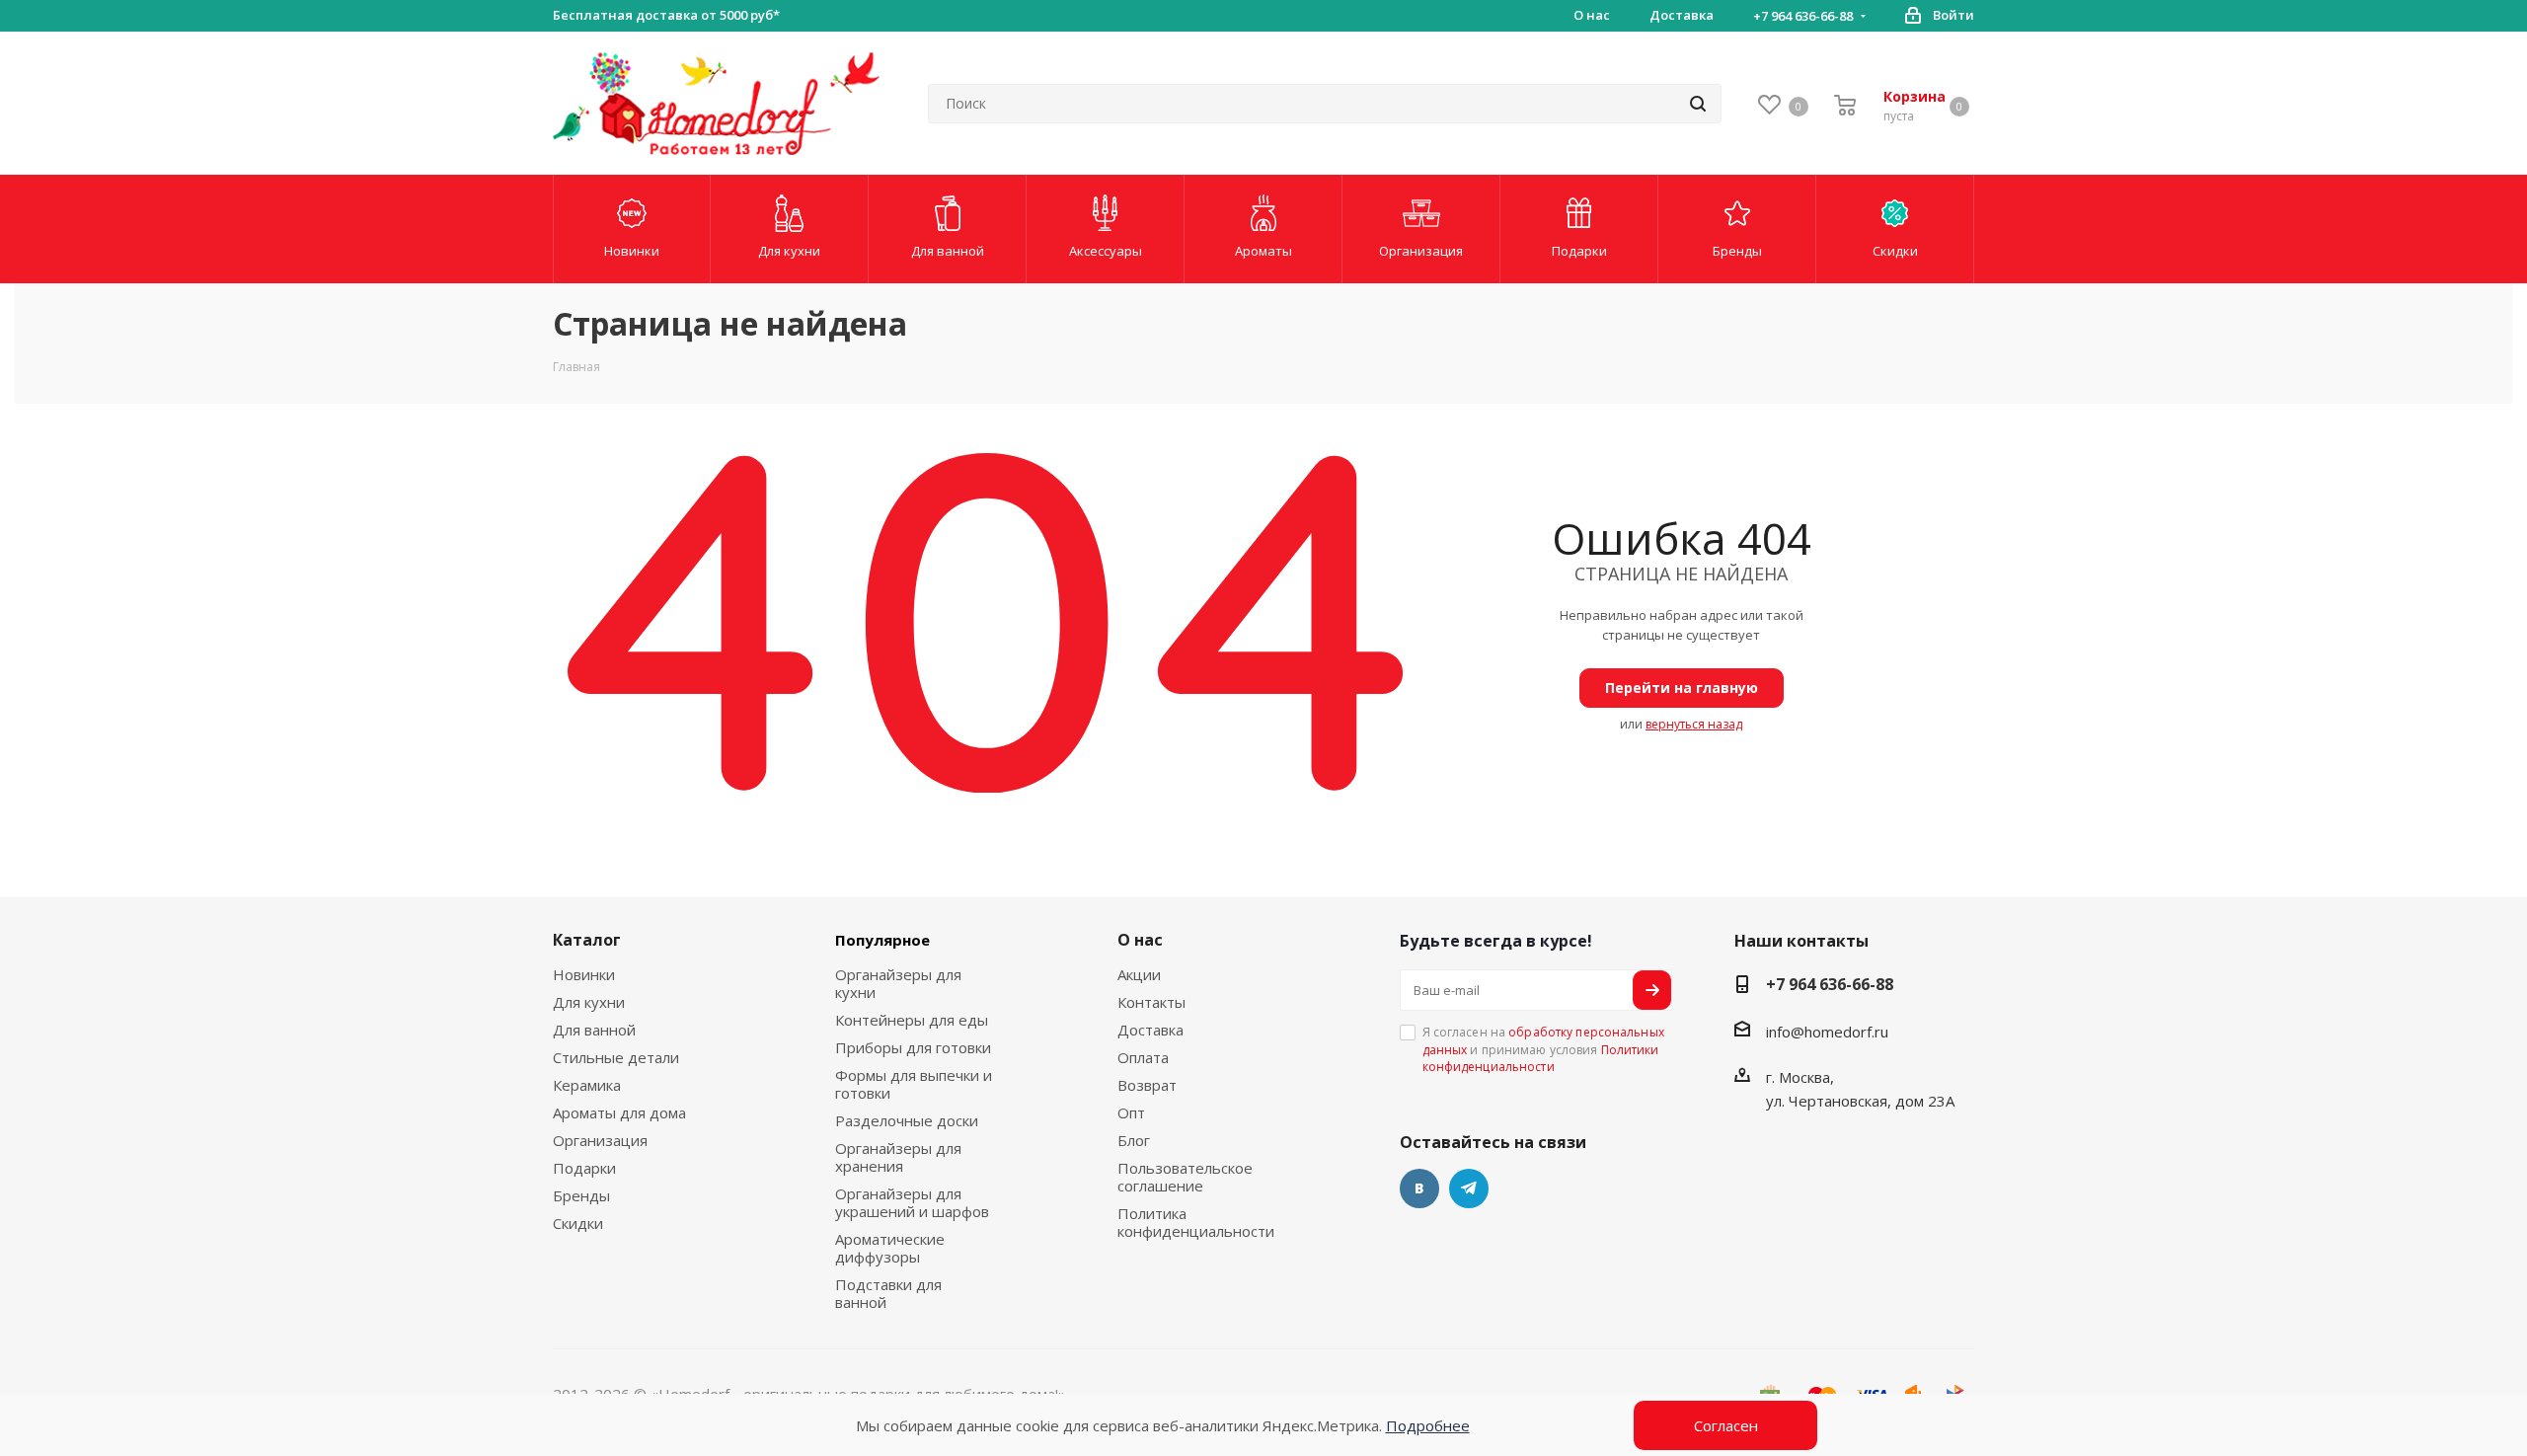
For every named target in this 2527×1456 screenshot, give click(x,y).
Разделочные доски (907, 1120)
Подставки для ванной (888, 1293)
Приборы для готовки (913, 1047)
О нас (1140, 940)
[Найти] (1698, 104)
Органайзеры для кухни (898, 983)
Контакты (1151, 1002)
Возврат (1147, 1085)
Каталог (587, 940)
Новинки (584, 974)
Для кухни (589, 1002)
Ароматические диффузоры (890, 1248)
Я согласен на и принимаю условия (1543, 1049)
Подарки (584, 1168)
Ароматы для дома (619, 1112)
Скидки (578, 1223)
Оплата (1143, 1057)
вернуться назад (1694, 724)
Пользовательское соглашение (1185, 1177)
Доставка (1150, 1030)
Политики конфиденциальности (1541, 1058)
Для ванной (594, 1030)
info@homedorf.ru (1827, 1032)
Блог (1134, 1140)
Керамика (587, 1085)
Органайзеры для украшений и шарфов (912, 1202)
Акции (1139, 974)
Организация (600, 1140)
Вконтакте (1419, 1188)
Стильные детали (616, 1057)
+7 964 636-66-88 (1803, 16)
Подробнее (1428, 1425)
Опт (1131, 1112)
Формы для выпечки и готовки (914, 1084)
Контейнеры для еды (912, 1020)
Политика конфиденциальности (1196, 1222)
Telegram (1469, 1188)
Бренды (581, 1195)
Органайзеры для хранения (898, 1157)
